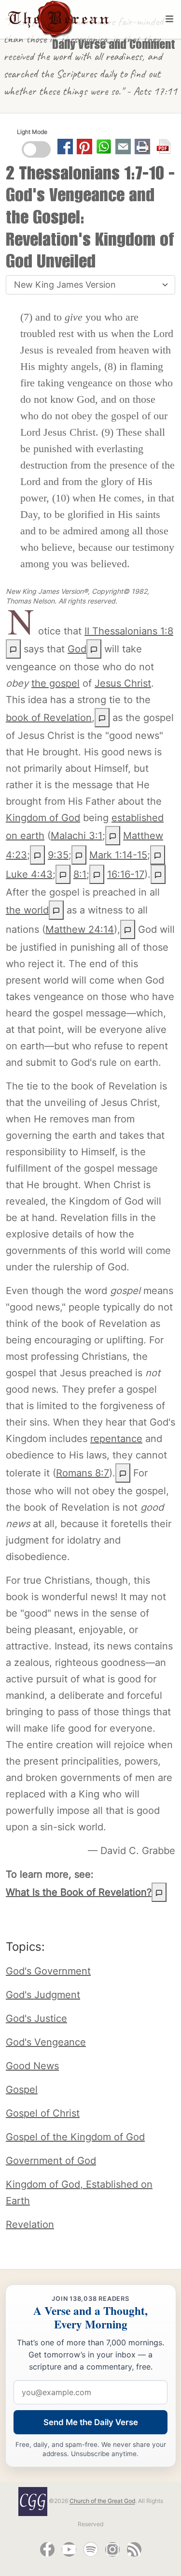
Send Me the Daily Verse (91, 2422)
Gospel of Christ (43, 2113)
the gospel (56, 683)
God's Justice (36, 2018)
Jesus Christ (123, 683)
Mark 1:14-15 (118, 855)
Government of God (51, 2161)
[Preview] (94, 649)
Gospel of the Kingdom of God (75, 2137)
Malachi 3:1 (77, 836)
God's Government (48, 1971)
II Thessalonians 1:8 (129, 631)
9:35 (58, 855)
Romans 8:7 (83, 1473)
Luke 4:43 (29, 874)
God (77, 649)
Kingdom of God (43, 818)
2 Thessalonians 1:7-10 (85, 176)
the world (27, 910)
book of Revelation (49, 718)
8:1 (80, 874)
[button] (123, 146)
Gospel (22, 2090)
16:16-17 (126, 874)
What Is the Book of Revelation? (79, 1892)
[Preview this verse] (13, 649)
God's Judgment (43, 1995)
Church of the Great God (102, 2501)
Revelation (30, 2224)
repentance (116, 1439)
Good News (32, 2066)
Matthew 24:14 (80, 929)
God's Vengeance (46, 2042)
